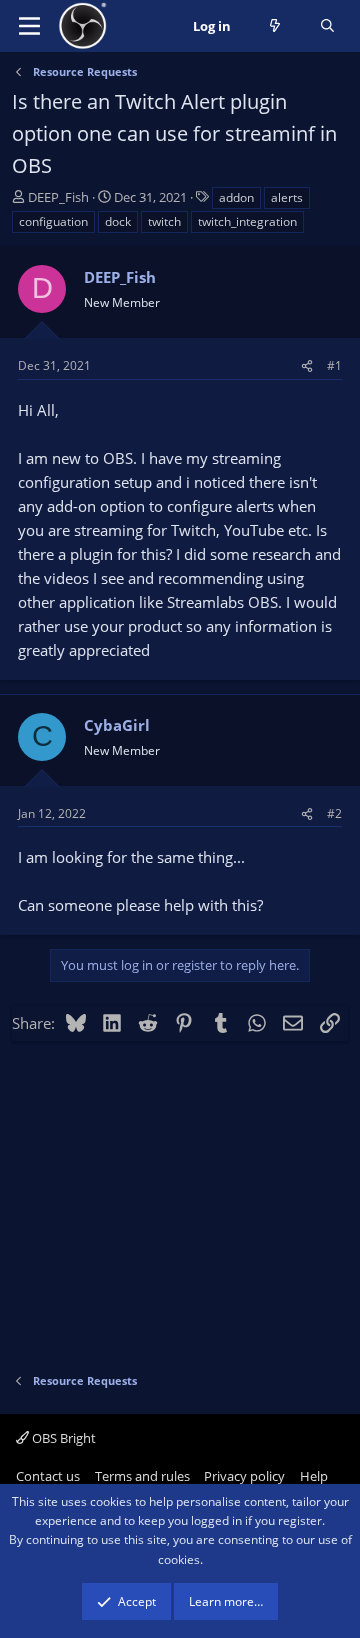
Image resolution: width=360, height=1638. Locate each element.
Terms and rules (142, 1476)
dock (118, 221)
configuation (53, 221)
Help (314, 1476)
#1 (334, 365)
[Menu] (29, 26)
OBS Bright (62, 1438)
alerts (287, 197)
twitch (164, 221)
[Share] (307, 365)
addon (236, 197)
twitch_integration (247, 221)
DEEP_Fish (58, 197)
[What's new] (275, 26)
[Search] (327, 26)
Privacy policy (244, 1476)
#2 (334, 813)
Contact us (48, 1476)
